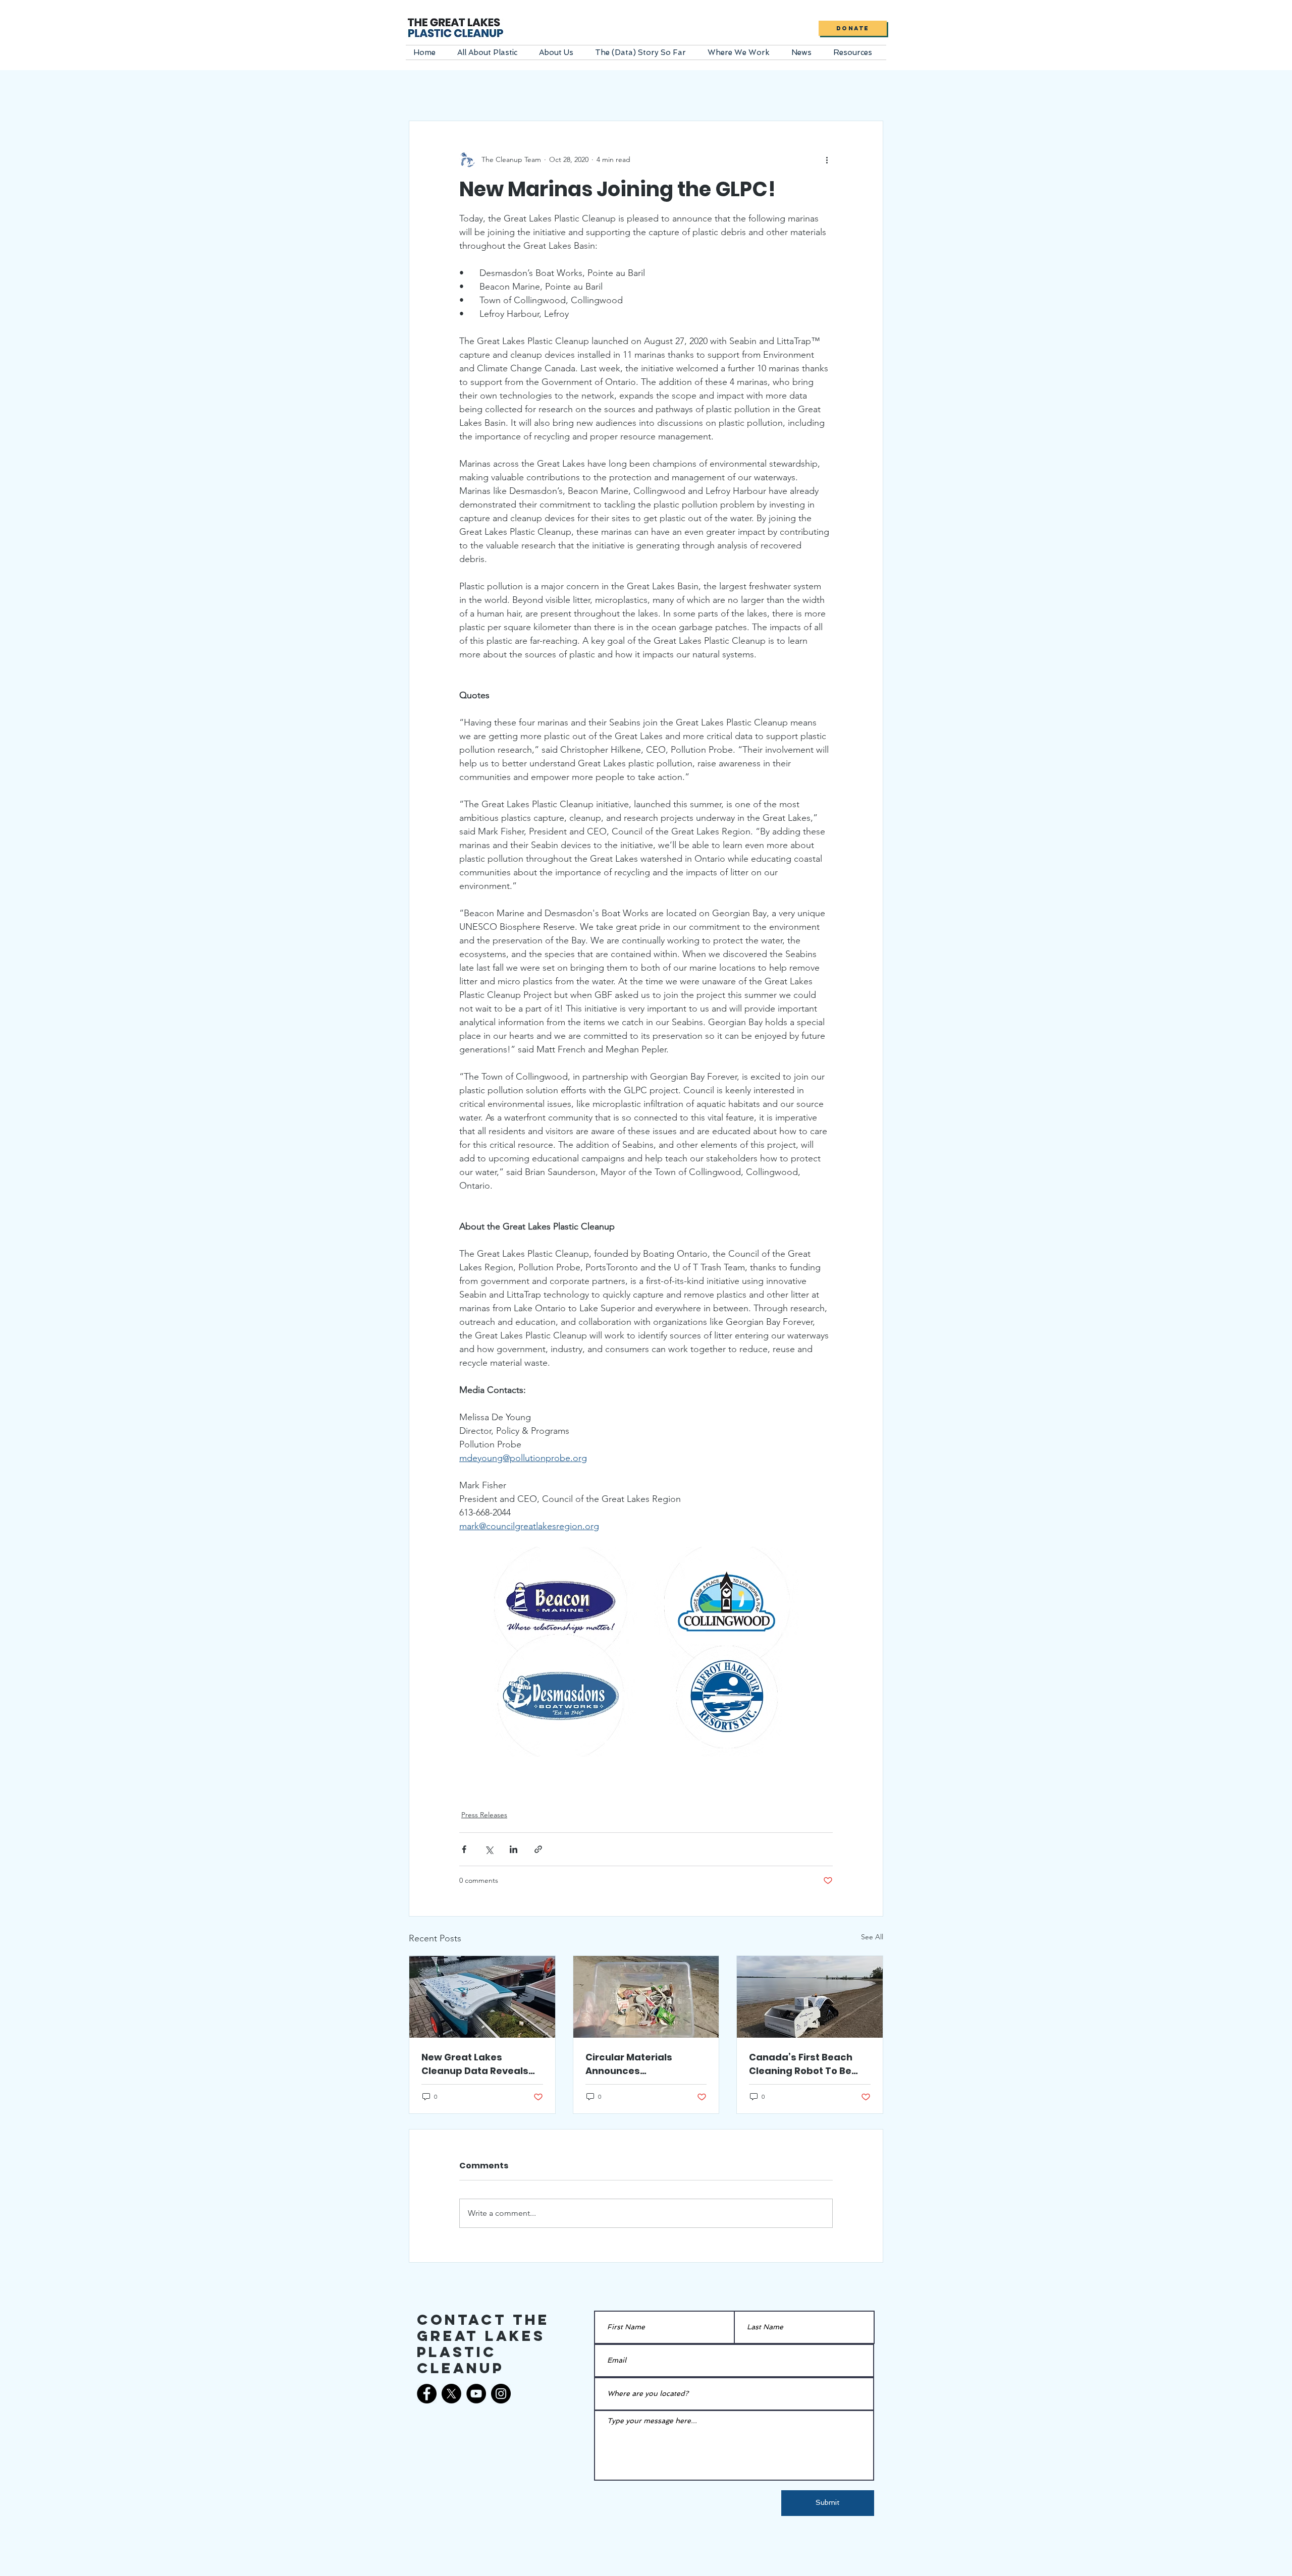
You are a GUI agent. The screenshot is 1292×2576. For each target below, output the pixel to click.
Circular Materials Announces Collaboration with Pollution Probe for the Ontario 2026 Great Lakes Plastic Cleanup (639, 2064)
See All (872, 1937)
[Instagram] (501, 2394)
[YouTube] (476, 2394)
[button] (491, 52)
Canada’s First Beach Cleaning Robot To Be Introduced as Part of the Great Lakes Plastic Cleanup (810, 2064)
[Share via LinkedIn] (514, 1849)
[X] (451, 2394)
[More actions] (827, 159)
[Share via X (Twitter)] (489, 1849)
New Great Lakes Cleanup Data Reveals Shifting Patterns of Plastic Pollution (475, 2064)
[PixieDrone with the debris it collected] (482, 1997)
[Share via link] (538, 1849)
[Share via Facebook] (464, 1849)
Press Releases (484, 1815)
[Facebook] (427, 2394)
